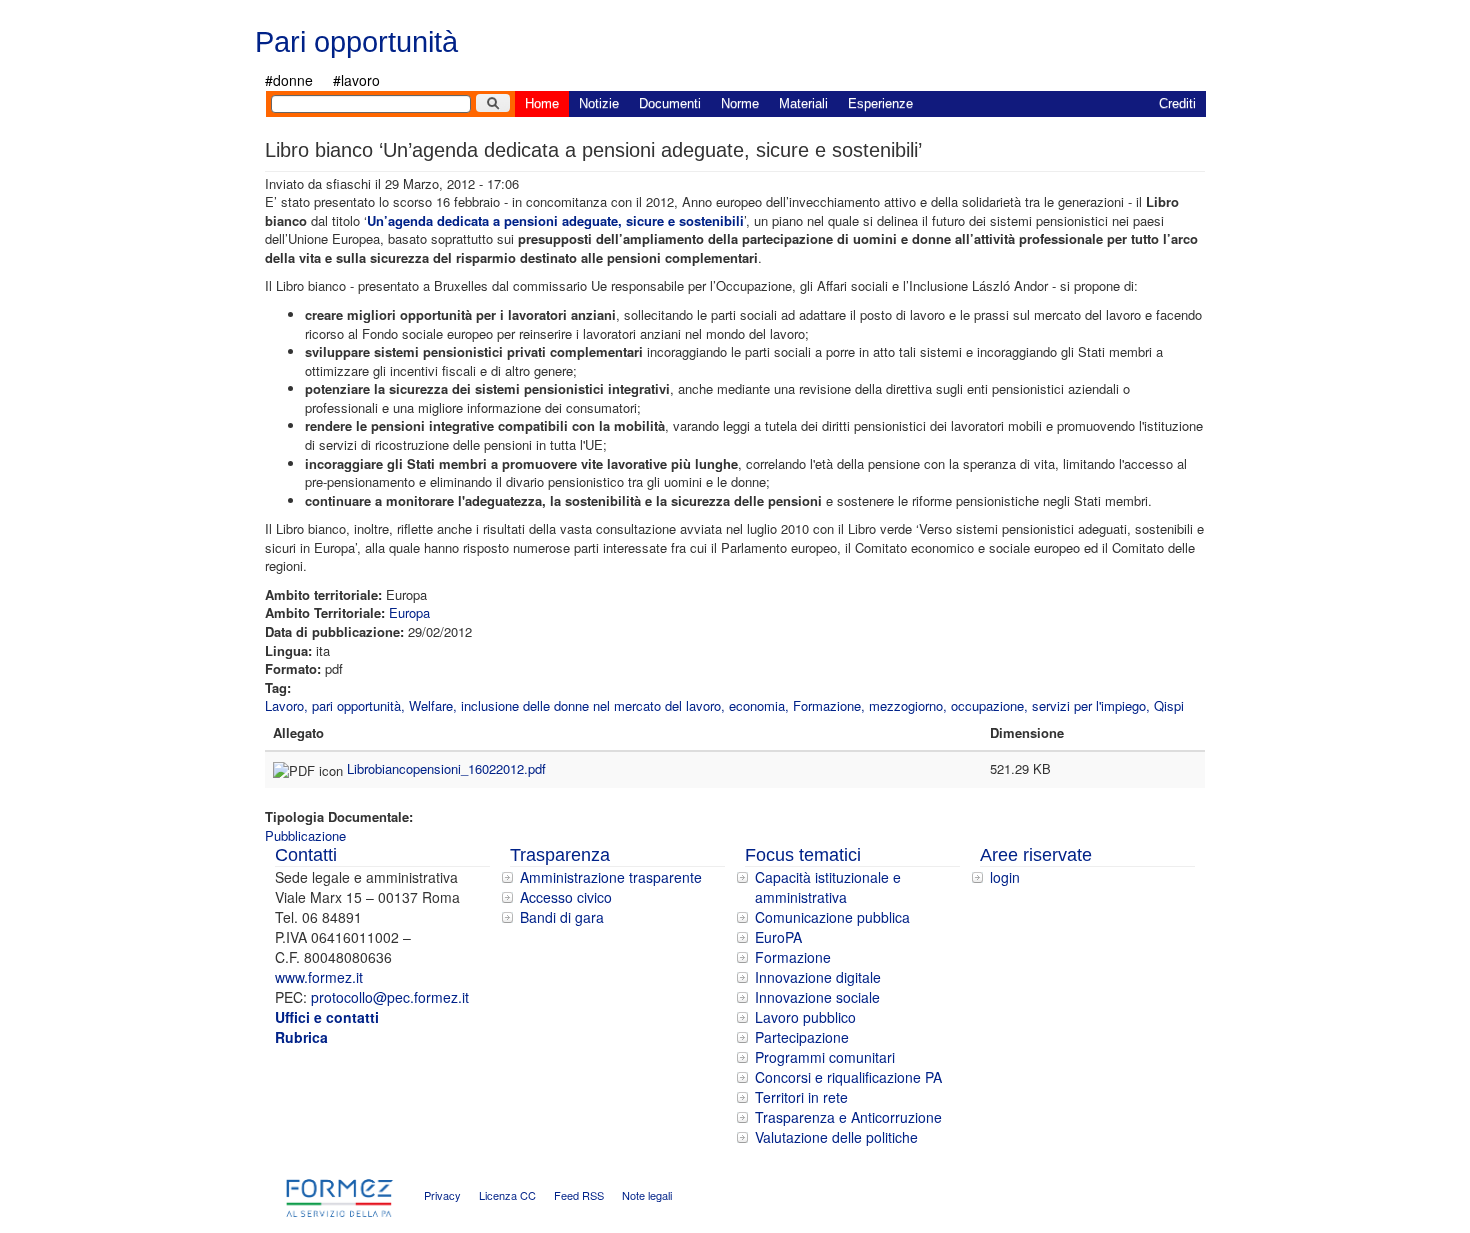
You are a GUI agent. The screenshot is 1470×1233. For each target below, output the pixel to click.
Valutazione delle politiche (836, 1137)
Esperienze (880, 103)
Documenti (670, 103)
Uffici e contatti (327, 1017)
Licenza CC (507, 1196)
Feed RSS (579, 1196)
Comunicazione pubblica (832, 917)
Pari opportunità (356, 42)
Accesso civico (566, 897)
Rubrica (301, 1037)
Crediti (1177, 103)
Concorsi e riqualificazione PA (848, 1077)
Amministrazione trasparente (611, 877)
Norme (740, 103)
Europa (409, 612)
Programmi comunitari (825, 1057)
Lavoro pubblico (805, 1017)
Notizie (599, 103)
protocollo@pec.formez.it (390, 997)
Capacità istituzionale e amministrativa (828, 887)
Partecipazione (802, 1037)
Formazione (793, 957)
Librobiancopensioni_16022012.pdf (446, 768)
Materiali (803, 103)
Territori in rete (801, 1097)
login (1005, 877)
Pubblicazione (305, 835)
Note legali (647, 1196)
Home (542, 103)
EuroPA (778, 937)
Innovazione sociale (817, 997)
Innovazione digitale (818, 977)
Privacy (442, 1196)
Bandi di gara (562, 917)
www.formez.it (319, 977)
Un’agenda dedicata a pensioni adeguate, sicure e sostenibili (555, 220)
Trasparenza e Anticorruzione (848, 1117)
